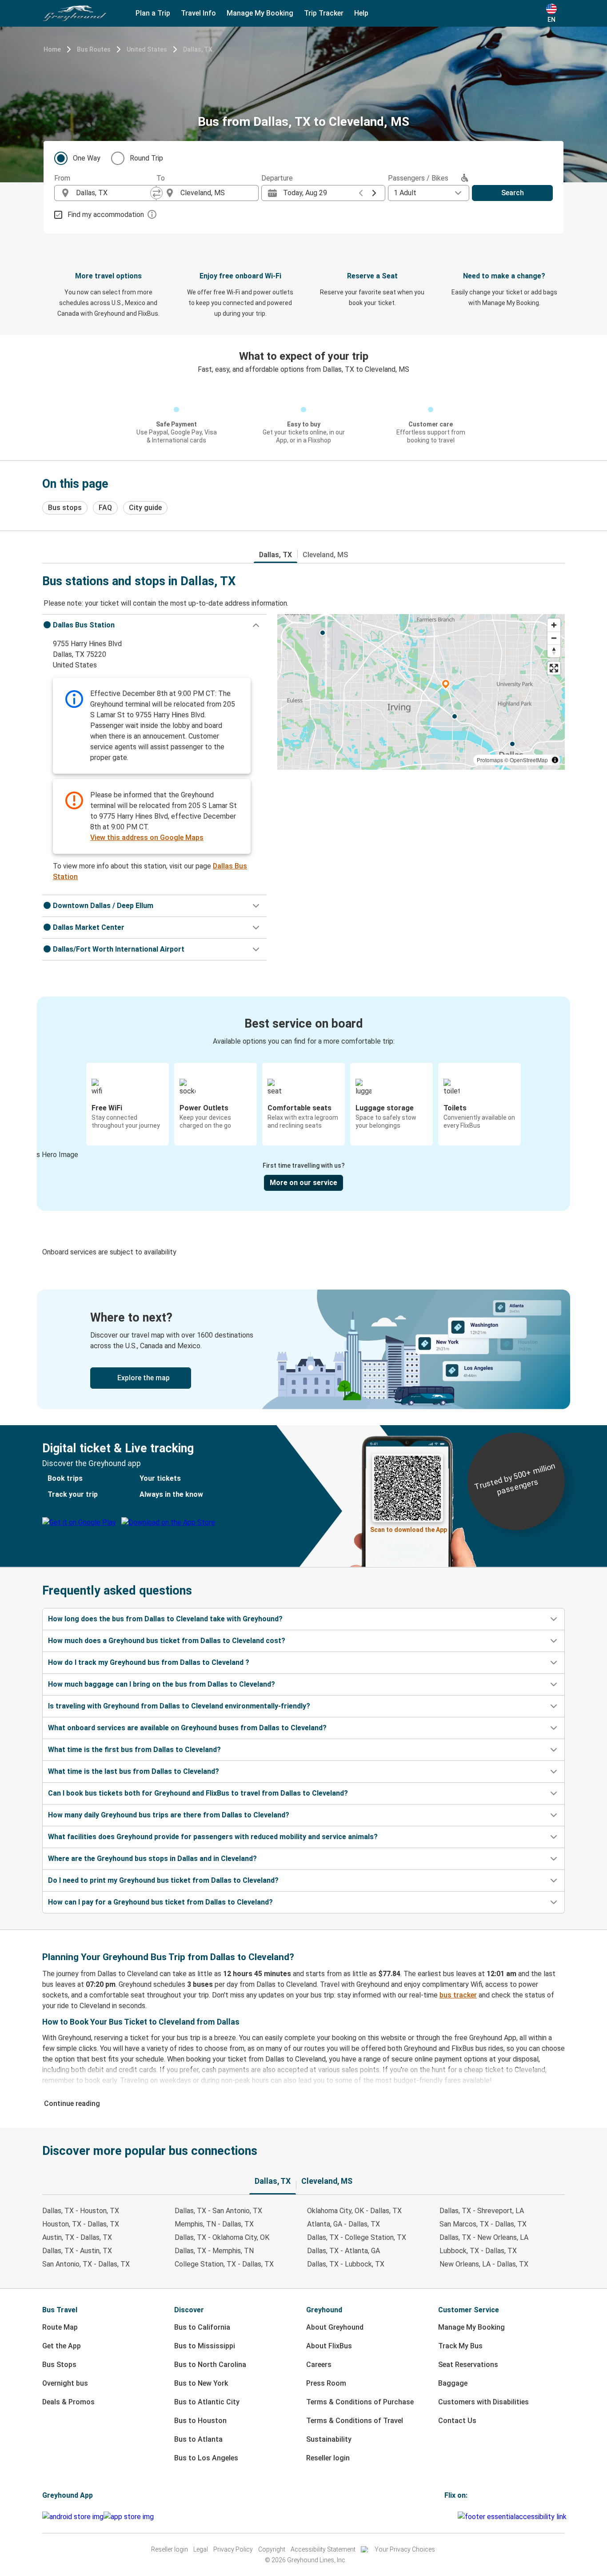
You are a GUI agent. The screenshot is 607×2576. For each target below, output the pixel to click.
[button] (154, 625)
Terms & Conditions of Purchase (360, 2402)
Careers (319, 2365)
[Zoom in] (554, 625)
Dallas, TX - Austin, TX (77, 2251)
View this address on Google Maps (147, 838)
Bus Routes (94, 49)
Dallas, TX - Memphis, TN (214, 2251)
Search (513, 193)
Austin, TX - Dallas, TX (77, 2237)
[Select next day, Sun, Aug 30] (374, 193)
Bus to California (202, 2327)
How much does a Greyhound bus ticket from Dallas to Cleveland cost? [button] (167, 1641)
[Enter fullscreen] (554, 668)
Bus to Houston (200, 2421)
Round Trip (146, 158)
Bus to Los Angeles (206, 2458)
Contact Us (457, 2421)
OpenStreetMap (529, 760)
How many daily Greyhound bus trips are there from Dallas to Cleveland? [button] (169, 1815)
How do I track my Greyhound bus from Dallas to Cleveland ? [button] (149, 1662)
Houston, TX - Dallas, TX (81, 2224)
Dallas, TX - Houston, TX (81, 2211)
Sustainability (329, 2439)
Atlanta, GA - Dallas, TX (343, 2224)
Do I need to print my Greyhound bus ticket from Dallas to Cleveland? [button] (163, 1880)
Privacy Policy (233, 2549)
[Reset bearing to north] (554, 651)
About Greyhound (335, 2327)
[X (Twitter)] (456, 2517)
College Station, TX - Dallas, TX (224, 2264)
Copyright (272, 2549)
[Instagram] (448, 2517)
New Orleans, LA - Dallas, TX (484, 2264)
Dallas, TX (198, 49)
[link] (303, 1349)
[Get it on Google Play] (73, 2517)
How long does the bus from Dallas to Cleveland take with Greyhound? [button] (165, 1619)
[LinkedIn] (454, 2517)
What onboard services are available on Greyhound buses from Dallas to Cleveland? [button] (187, 1728)
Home (52, 49)
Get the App (62, 2346)
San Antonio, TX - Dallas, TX (86, 2264)
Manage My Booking (471, 2327)
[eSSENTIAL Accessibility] (514, 2517)
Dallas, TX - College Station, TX (357, 2237)
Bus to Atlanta (198, 2439)
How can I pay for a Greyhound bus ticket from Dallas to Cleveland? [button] (160, 1902)
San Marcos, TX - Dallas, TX (483, 2224)
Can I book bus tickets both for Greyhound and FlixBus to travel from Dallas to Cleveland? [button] (198, 1793)
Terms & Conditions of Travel (355, 2421)
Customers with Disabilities (483, 2402)
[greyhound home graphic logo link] (75, 13)
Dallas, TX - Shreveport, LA (482, 2211)
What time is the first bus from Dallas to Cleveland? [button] (134, 1750)
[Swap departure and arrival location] (156, 193)
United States (147, 49)
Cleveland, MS (325, 555)
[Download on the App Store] (129, 2517)
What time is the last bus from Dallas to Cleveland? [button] (134, 1771)
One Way (87, 158)
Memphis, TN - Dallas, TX (214, 2224)
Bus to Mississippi (205, 2346)
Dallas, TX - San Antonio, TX (218, 2211)
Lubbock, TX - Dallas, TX (478, 2251)
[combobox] (113, 193)
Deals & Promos (68, 2402)
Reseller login (328, 2458)
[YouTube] (451, 2517)
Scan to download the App (409, 1530)
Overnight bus (65, 2383)
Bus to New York (201, 2383)
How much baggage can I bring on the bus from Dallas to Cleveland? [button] (162, 1684)
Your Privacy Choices (405, 2549)
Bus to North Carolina (210, 2365)
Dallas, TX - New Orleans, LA (484, 2237)
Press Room (326, 2383)
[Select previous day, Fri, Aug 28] (361, 193)
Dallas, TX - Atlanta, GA (343, 2251)
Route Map (60, 2327)
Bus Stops (59, 2365)
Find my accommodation (106, 215)
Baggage (453, 2383)
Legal (201, 2549)
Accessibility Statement (323, 2549)
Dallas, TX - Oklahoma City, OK (222, 2237)
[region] (421, 692)
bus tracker (458, 1995)
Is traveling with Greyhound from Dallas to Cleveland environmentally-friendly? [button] (179, 1706)
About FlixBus (329, 2346)
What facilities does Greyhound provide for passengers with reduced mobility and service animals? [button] (213, 1837)
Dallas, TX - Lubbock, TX (346, 2264)
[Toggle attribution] (555, 760)
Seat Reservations (468, 2365)
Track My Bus (460, 2346)
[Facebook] (446, 2517)
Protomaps (490, 760)
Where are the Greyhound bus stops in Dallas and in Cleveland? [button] (152, 1859)
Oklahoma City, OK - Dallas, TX (354, 2211)
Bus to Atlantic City (207, 2402)
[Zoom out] (554, 638)
